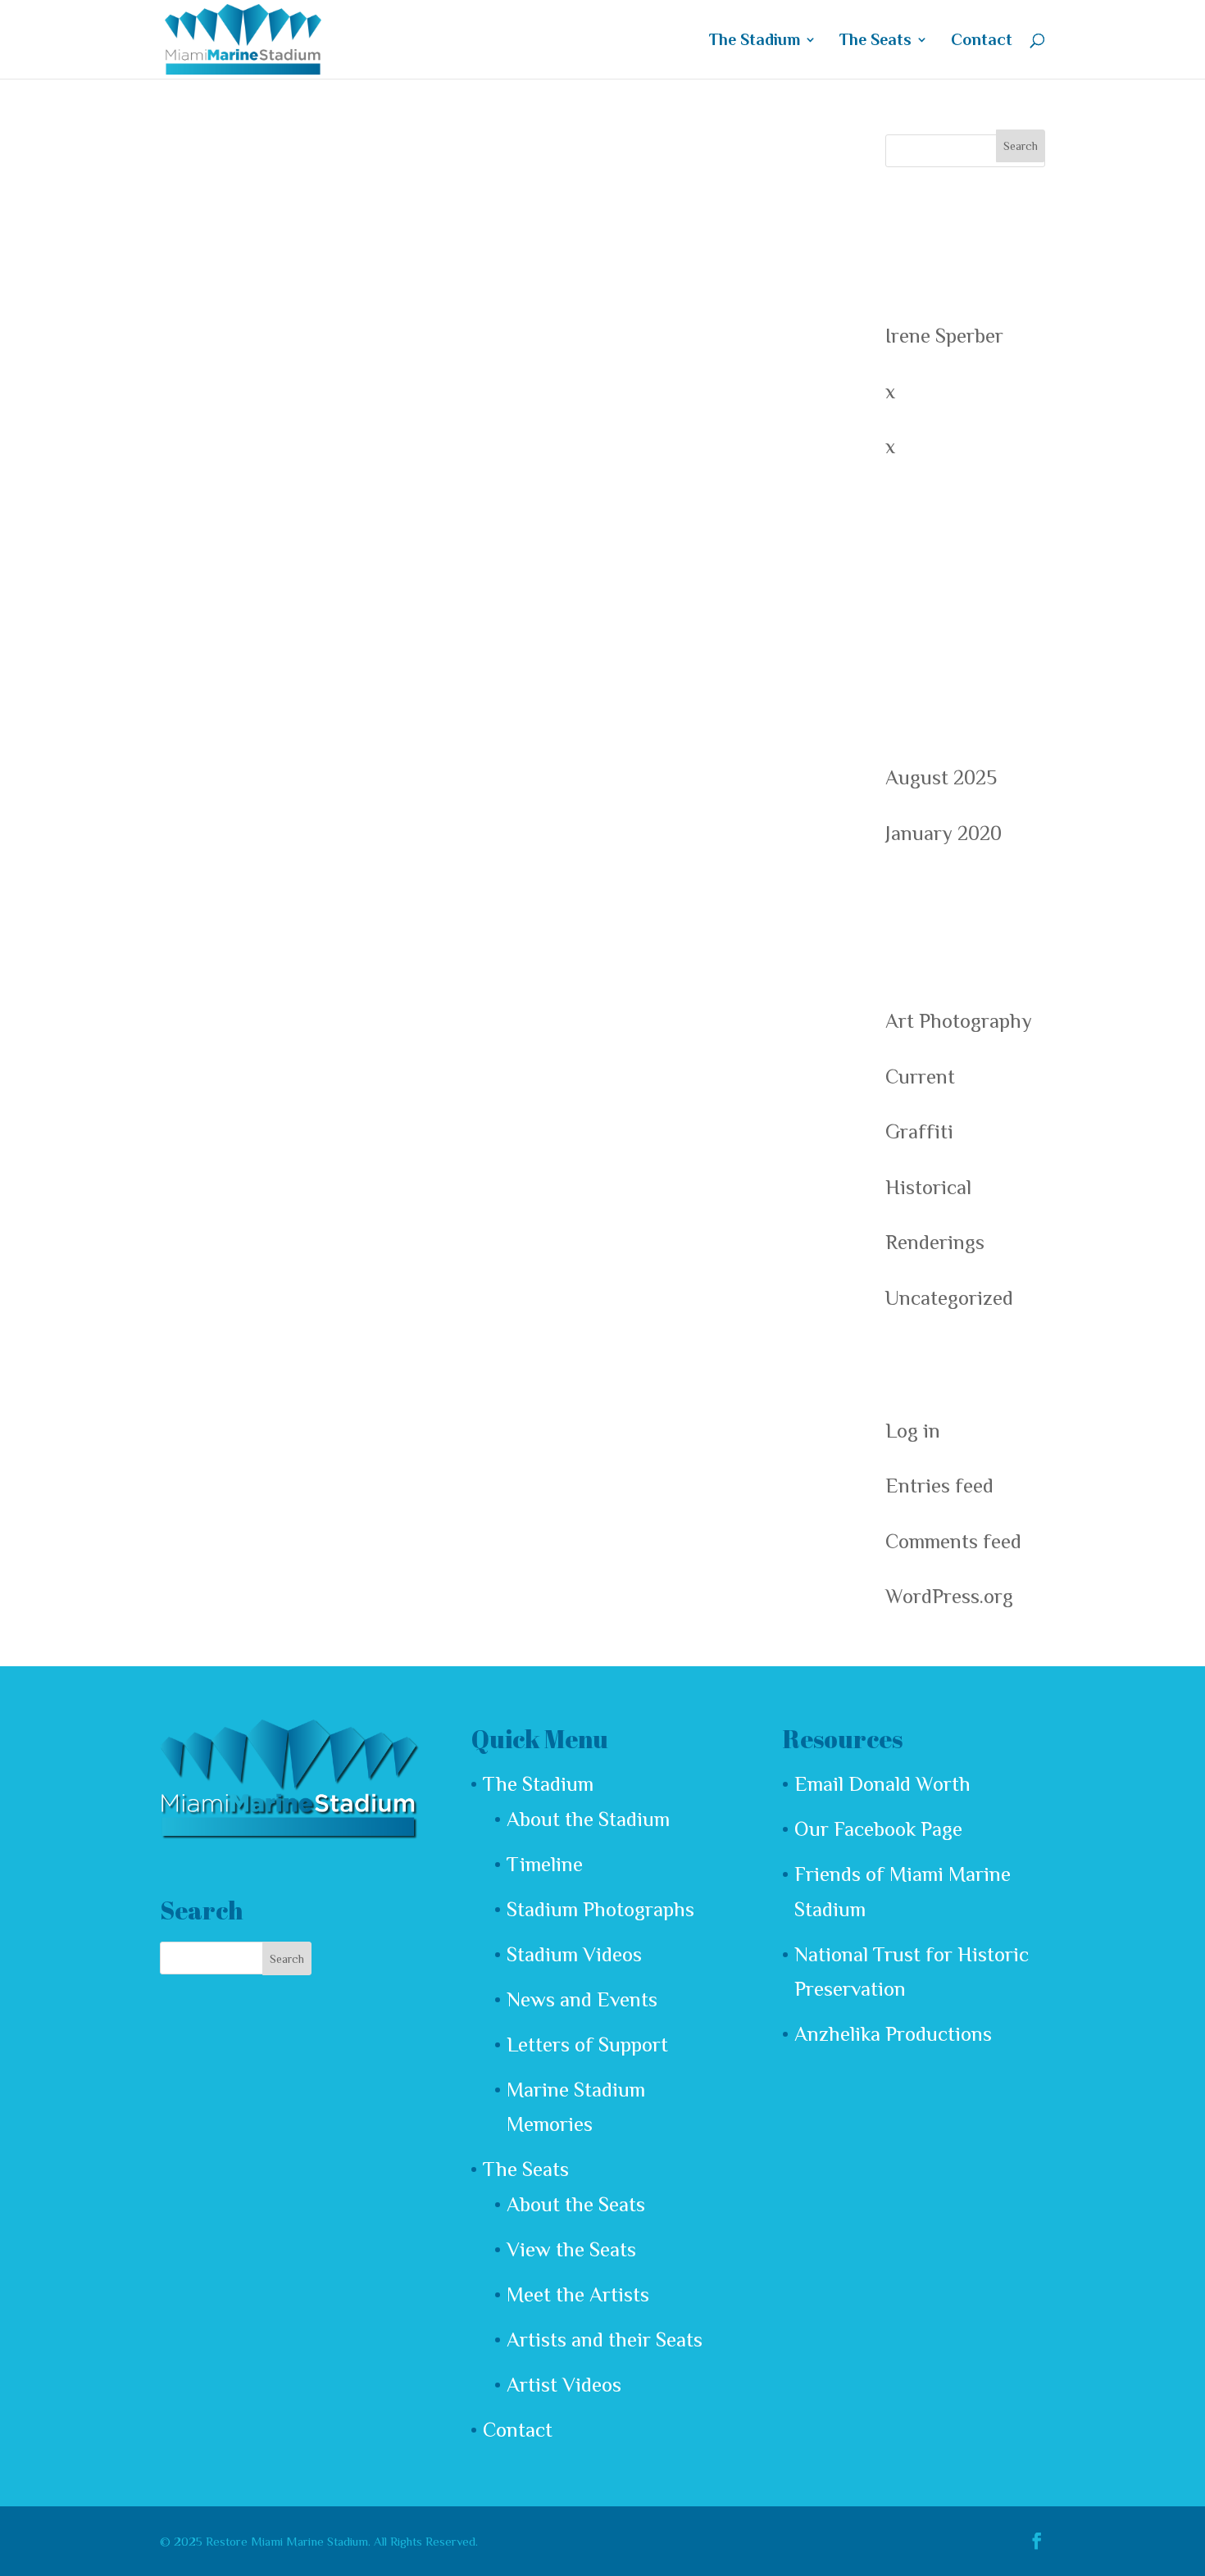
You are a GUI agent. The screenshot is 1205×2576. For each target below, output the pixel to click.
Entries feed (939, 1486)
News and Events (582, 1999)
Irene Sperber (944, 336)
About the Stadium (588, 1819)
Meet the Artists (578, 2294)
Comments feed (953, 1541)
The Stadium (755, 41)
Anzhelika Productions (893, 2034)
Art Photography (959, 1021)
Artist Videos (564, 2385)
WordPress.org (949, 1596)
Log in (913, 1431)
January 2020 (944, 833)
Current (920, 1077)
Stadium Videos (574, 1954)
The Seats (875, 41)
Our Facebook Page (878, 1829)
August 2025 (941, 777)
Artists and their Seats (605, 2340)
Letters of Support (587, 2044)
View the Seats (571, 2249)
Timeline (545, 1864)
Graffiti (919, 1131)
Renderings (935, 1242)
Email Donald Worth (882, 1784)
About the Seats (576, 2204)
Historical (928, 1187)
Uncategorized (949, 1298)
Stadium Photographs (600, 1909)
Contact (982, 41)
